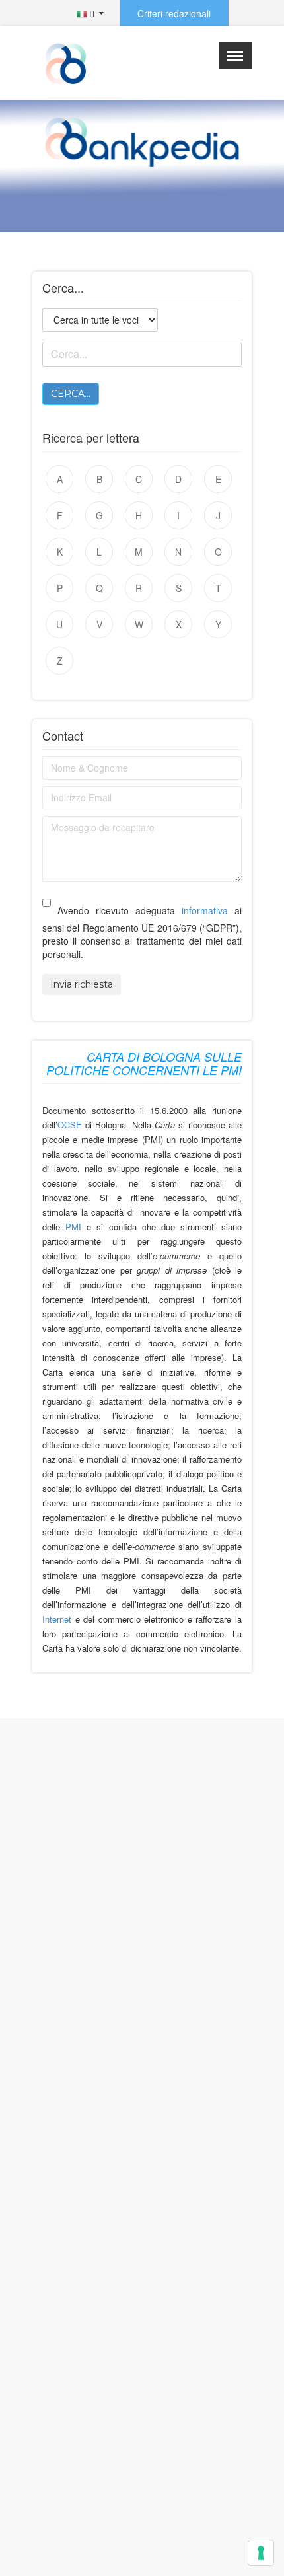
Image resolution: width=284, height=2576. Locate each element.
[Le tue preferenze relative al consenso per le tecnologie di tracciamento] (261, 2553)
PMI (73, 1227)
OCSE (70, 1125)
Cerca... (71, 394)
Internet (59, 1619)
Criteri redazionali (174, 13)
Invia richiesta (82, 984)
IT (91, 13)
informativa (205, 910)
